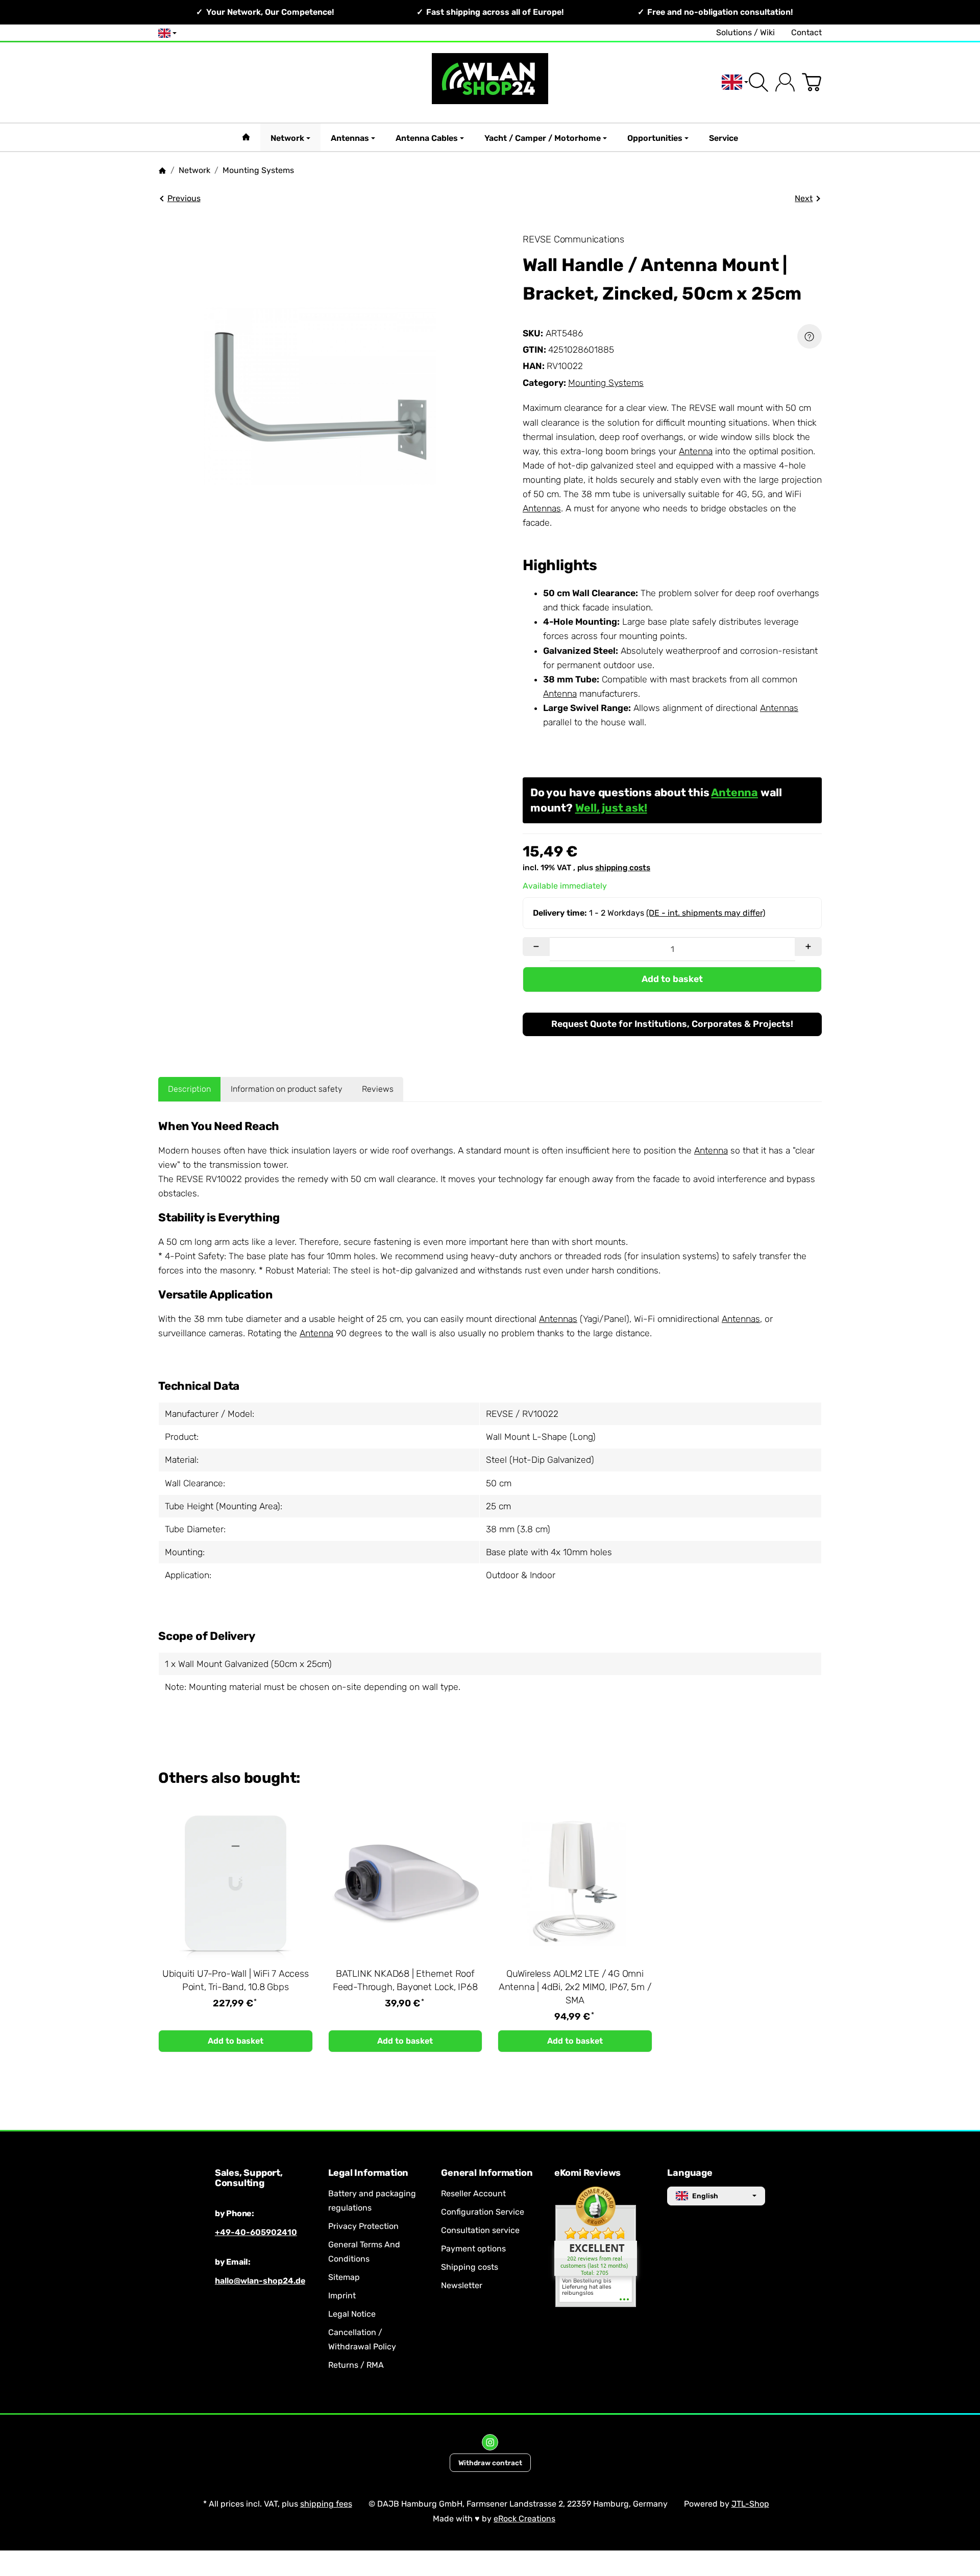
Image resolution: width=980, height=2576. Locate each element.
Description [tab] (189, 1089)
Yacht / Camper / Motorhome (543, 138)
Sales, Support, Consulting (249, 2178)
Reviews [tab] (378, 1089)
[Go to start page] (490, 82)
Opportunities (655, 138)
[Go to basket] (812, 82)
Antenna (696, 451)
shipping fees (326, 2504)
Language (690, 2173)
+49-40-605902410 (256, 2232)
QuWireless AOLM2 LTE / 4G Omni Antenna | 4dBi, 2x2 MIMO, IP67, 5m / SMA (575, 1987)
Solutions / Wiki (745, 32)
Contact (806, 32)
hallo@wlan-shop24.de (260, 2281)
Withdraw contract (490, 2463)
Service (724, 138)
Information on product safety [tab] (287, 1089)
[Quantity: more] (808, 947)
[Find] (758, 82)
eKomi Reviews (587, 2173)
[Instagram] (490, 2442)
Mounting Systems (606, 383)
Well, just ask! (611, 808)
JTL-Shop (750, 2504)
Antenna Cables (427, 138)
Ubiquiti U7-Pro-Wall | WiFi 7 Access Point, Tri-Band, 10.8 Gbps (236, 1980)
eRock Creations (524, 2519)
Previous (184, 198)
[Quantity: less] (536, 947)
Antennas (350, 138)
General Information (487, 2173)
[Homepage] (162, 170)
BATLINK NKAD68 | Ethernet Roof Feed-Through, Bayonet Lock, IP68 (405, 1980)
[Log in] (785, 82)
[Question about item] (810, 336)
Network (287, 138)
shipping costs (623, 868)
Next (804, 198)
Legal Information (369, 2173)
